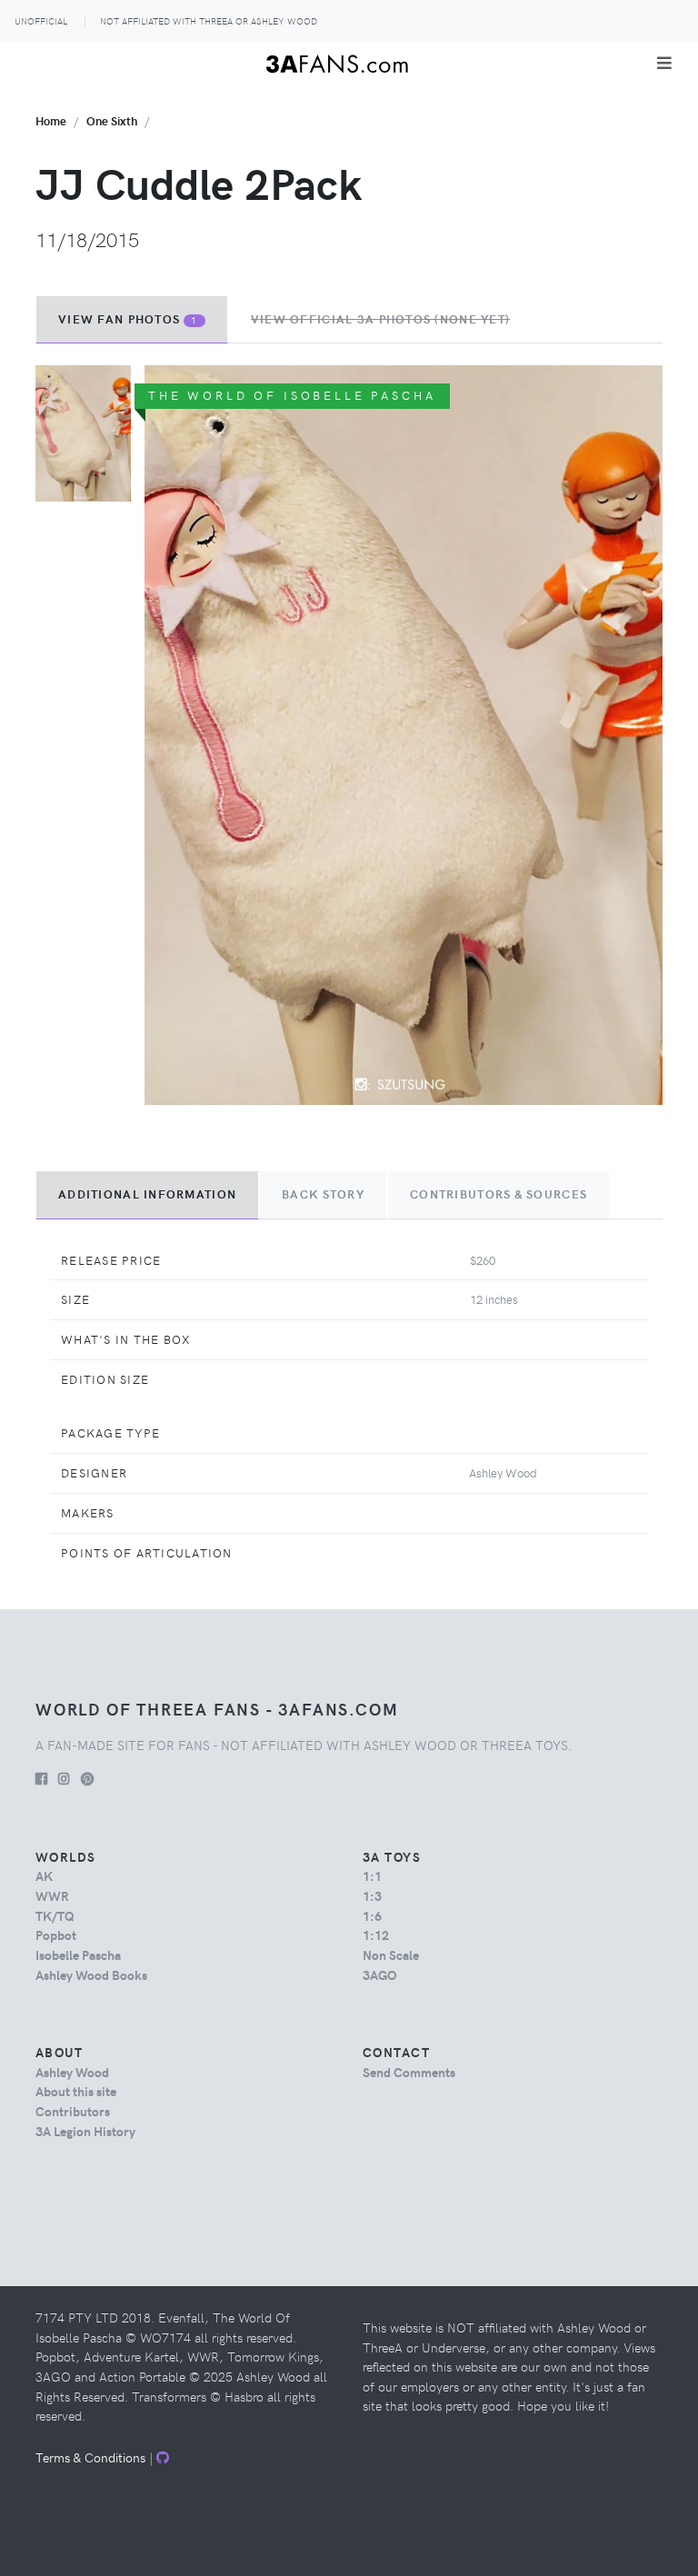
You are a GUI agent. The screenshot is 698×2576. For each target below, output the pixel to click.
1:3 (372, 1895)
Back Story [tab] (323, 1194)
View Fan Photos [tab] (128, 319)
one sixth (112, 120)
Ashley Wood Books (91, 1974)
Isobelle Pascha (78, 1954)
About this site (76, 2091)
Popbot (56, 1934)
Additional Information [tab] (147, 1194)
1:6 (372, 1915)
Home (51, 120)
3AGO (379, 1974)
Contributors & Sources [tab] (499, 1194)
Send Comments (409, 2072)
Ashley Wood (72, 2072)
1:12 (376, 1934)
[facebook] (41, 1778)
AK (44, 1875)
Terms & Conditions (90, 2457)
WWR (52, 1895)
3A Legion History (85, 2131)
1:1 (372, 1875)
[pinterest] (87, 1778)
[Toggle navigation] (664, 63)
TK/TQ (55, 1915)
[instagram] (64, 1778)
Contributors (73, 2111)
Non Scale (391, 1954)
